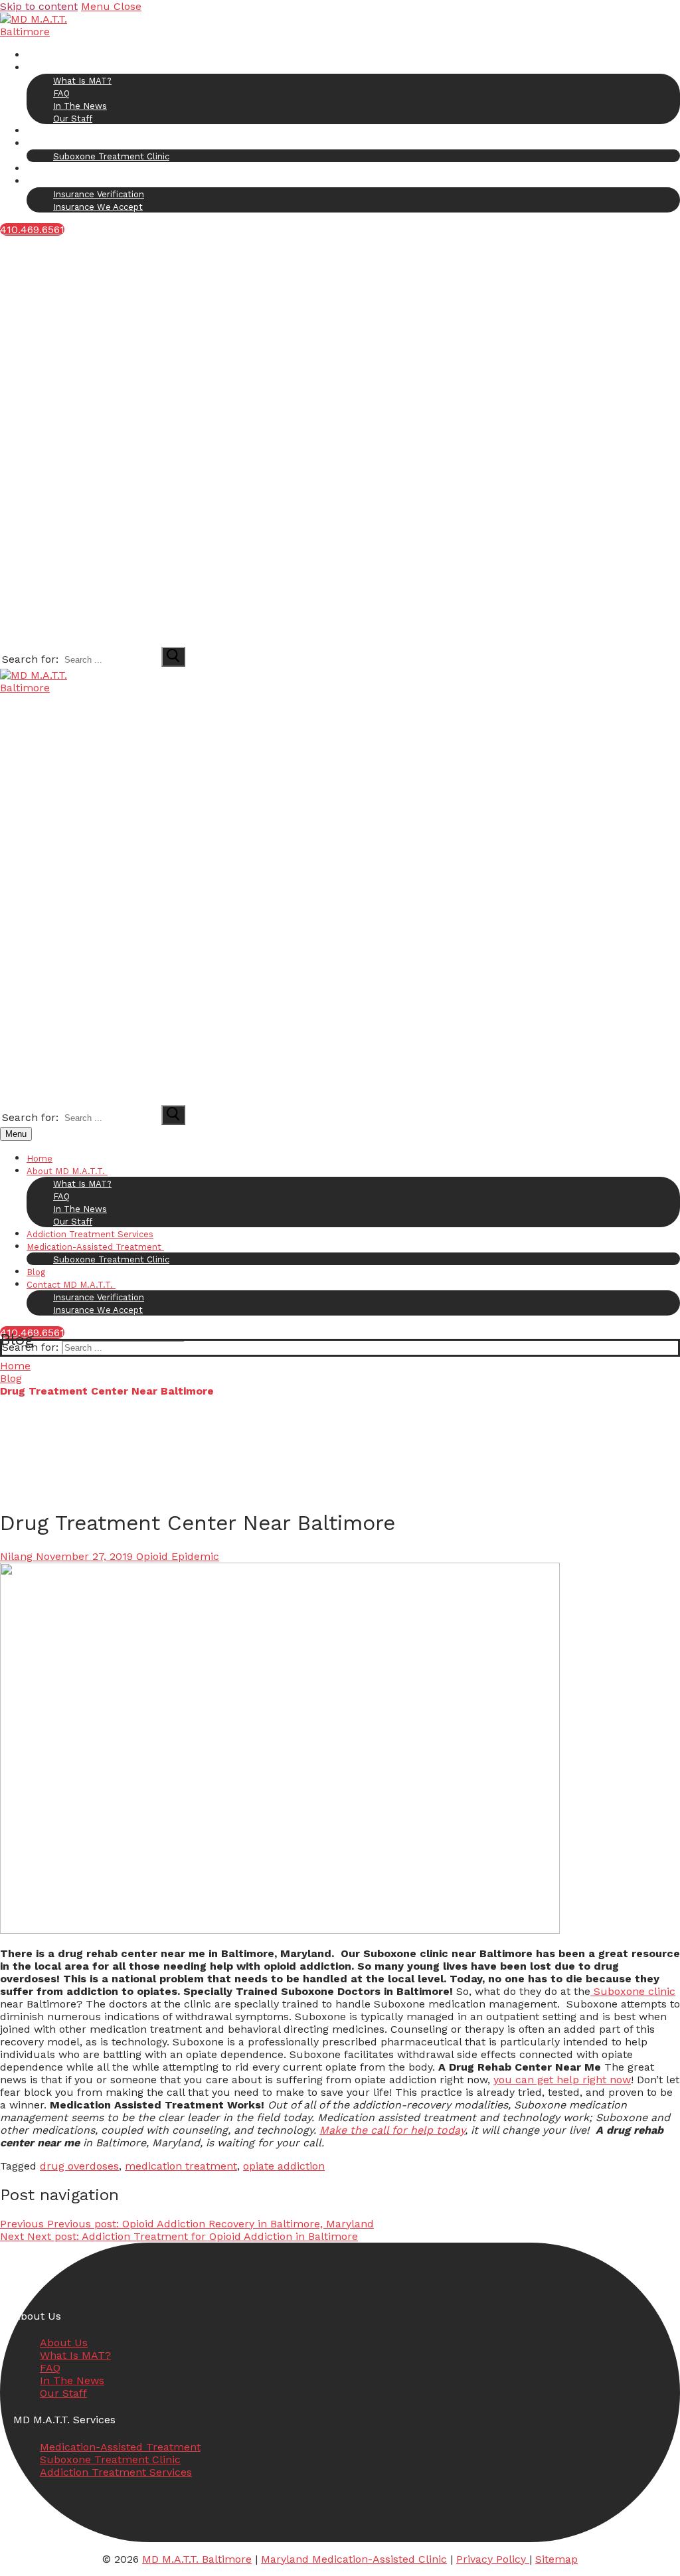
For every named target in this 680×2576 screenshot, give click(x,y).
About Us (64, 2343)
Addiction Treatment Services (116, 2472)
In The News (72, 2380)
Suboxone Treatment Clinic (110, 2459)
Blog (11, 1378)
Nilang (16, 1556)
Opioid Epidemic (176, 1556)
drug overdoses (79, 2166)
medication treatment (181, 2166)
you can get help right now (562, 2080)
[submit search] (173, 657)
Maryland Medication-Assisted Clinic (354, 2559)
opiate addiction (284, 2166)
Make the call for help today (392, 2130)
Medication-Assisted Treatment (120, 2447)
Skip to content (39, 6)
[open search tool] (212, 639)
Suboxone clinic (633, 1991)
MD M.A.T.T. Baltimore (197, 2559)
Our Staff (63, 2393)
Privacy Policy (493, 2559)
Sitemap (556, 2559)
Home (15, 1366)
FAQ (50, 2368)
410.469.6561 (32, 229)
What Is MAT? (75, 2355)
